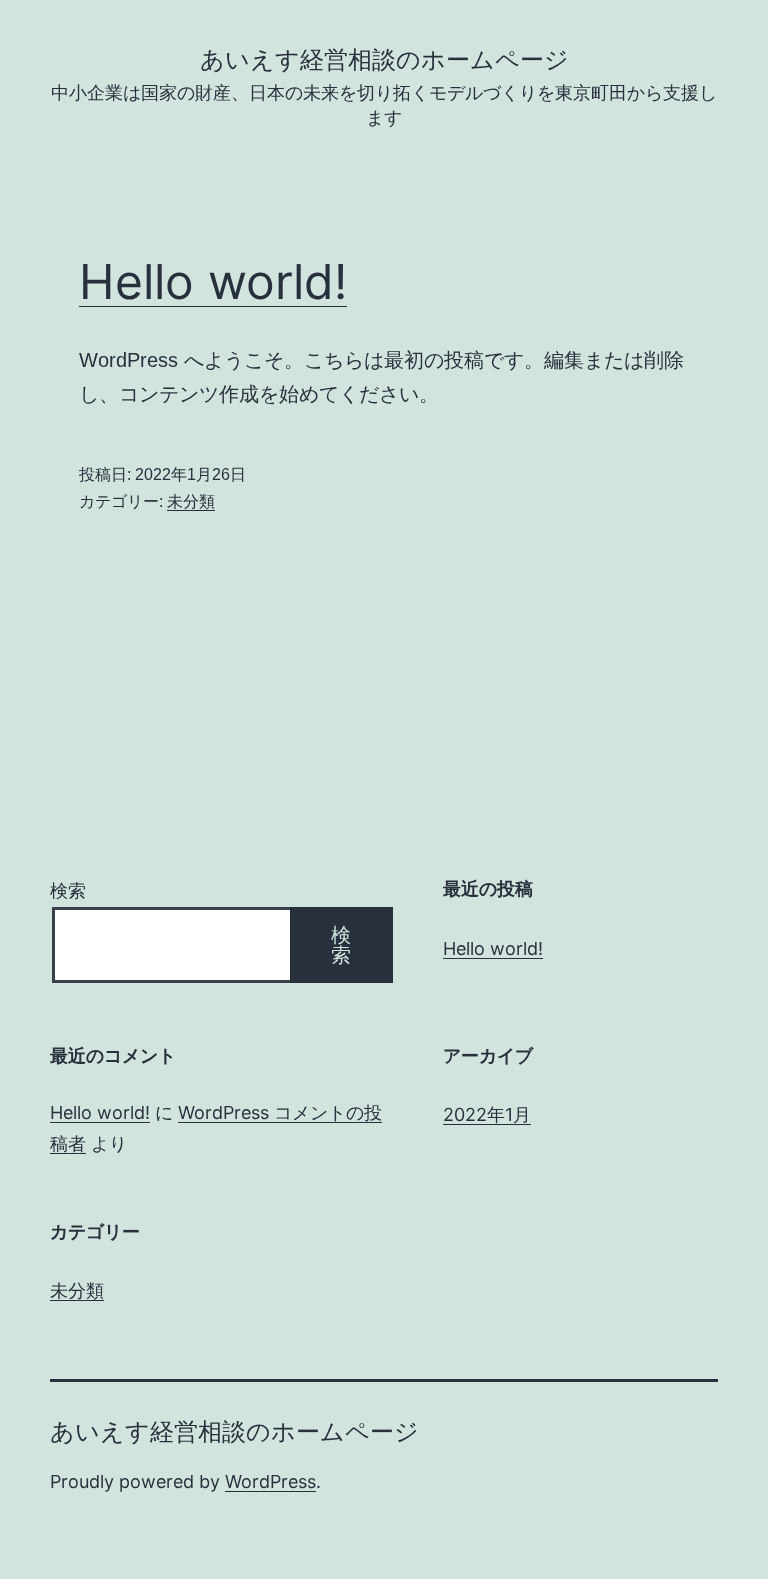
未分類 (191, 501)
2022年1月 (487, 1114)
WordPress (270, 1481)
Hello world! (213, 281)
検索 (68, 890)
